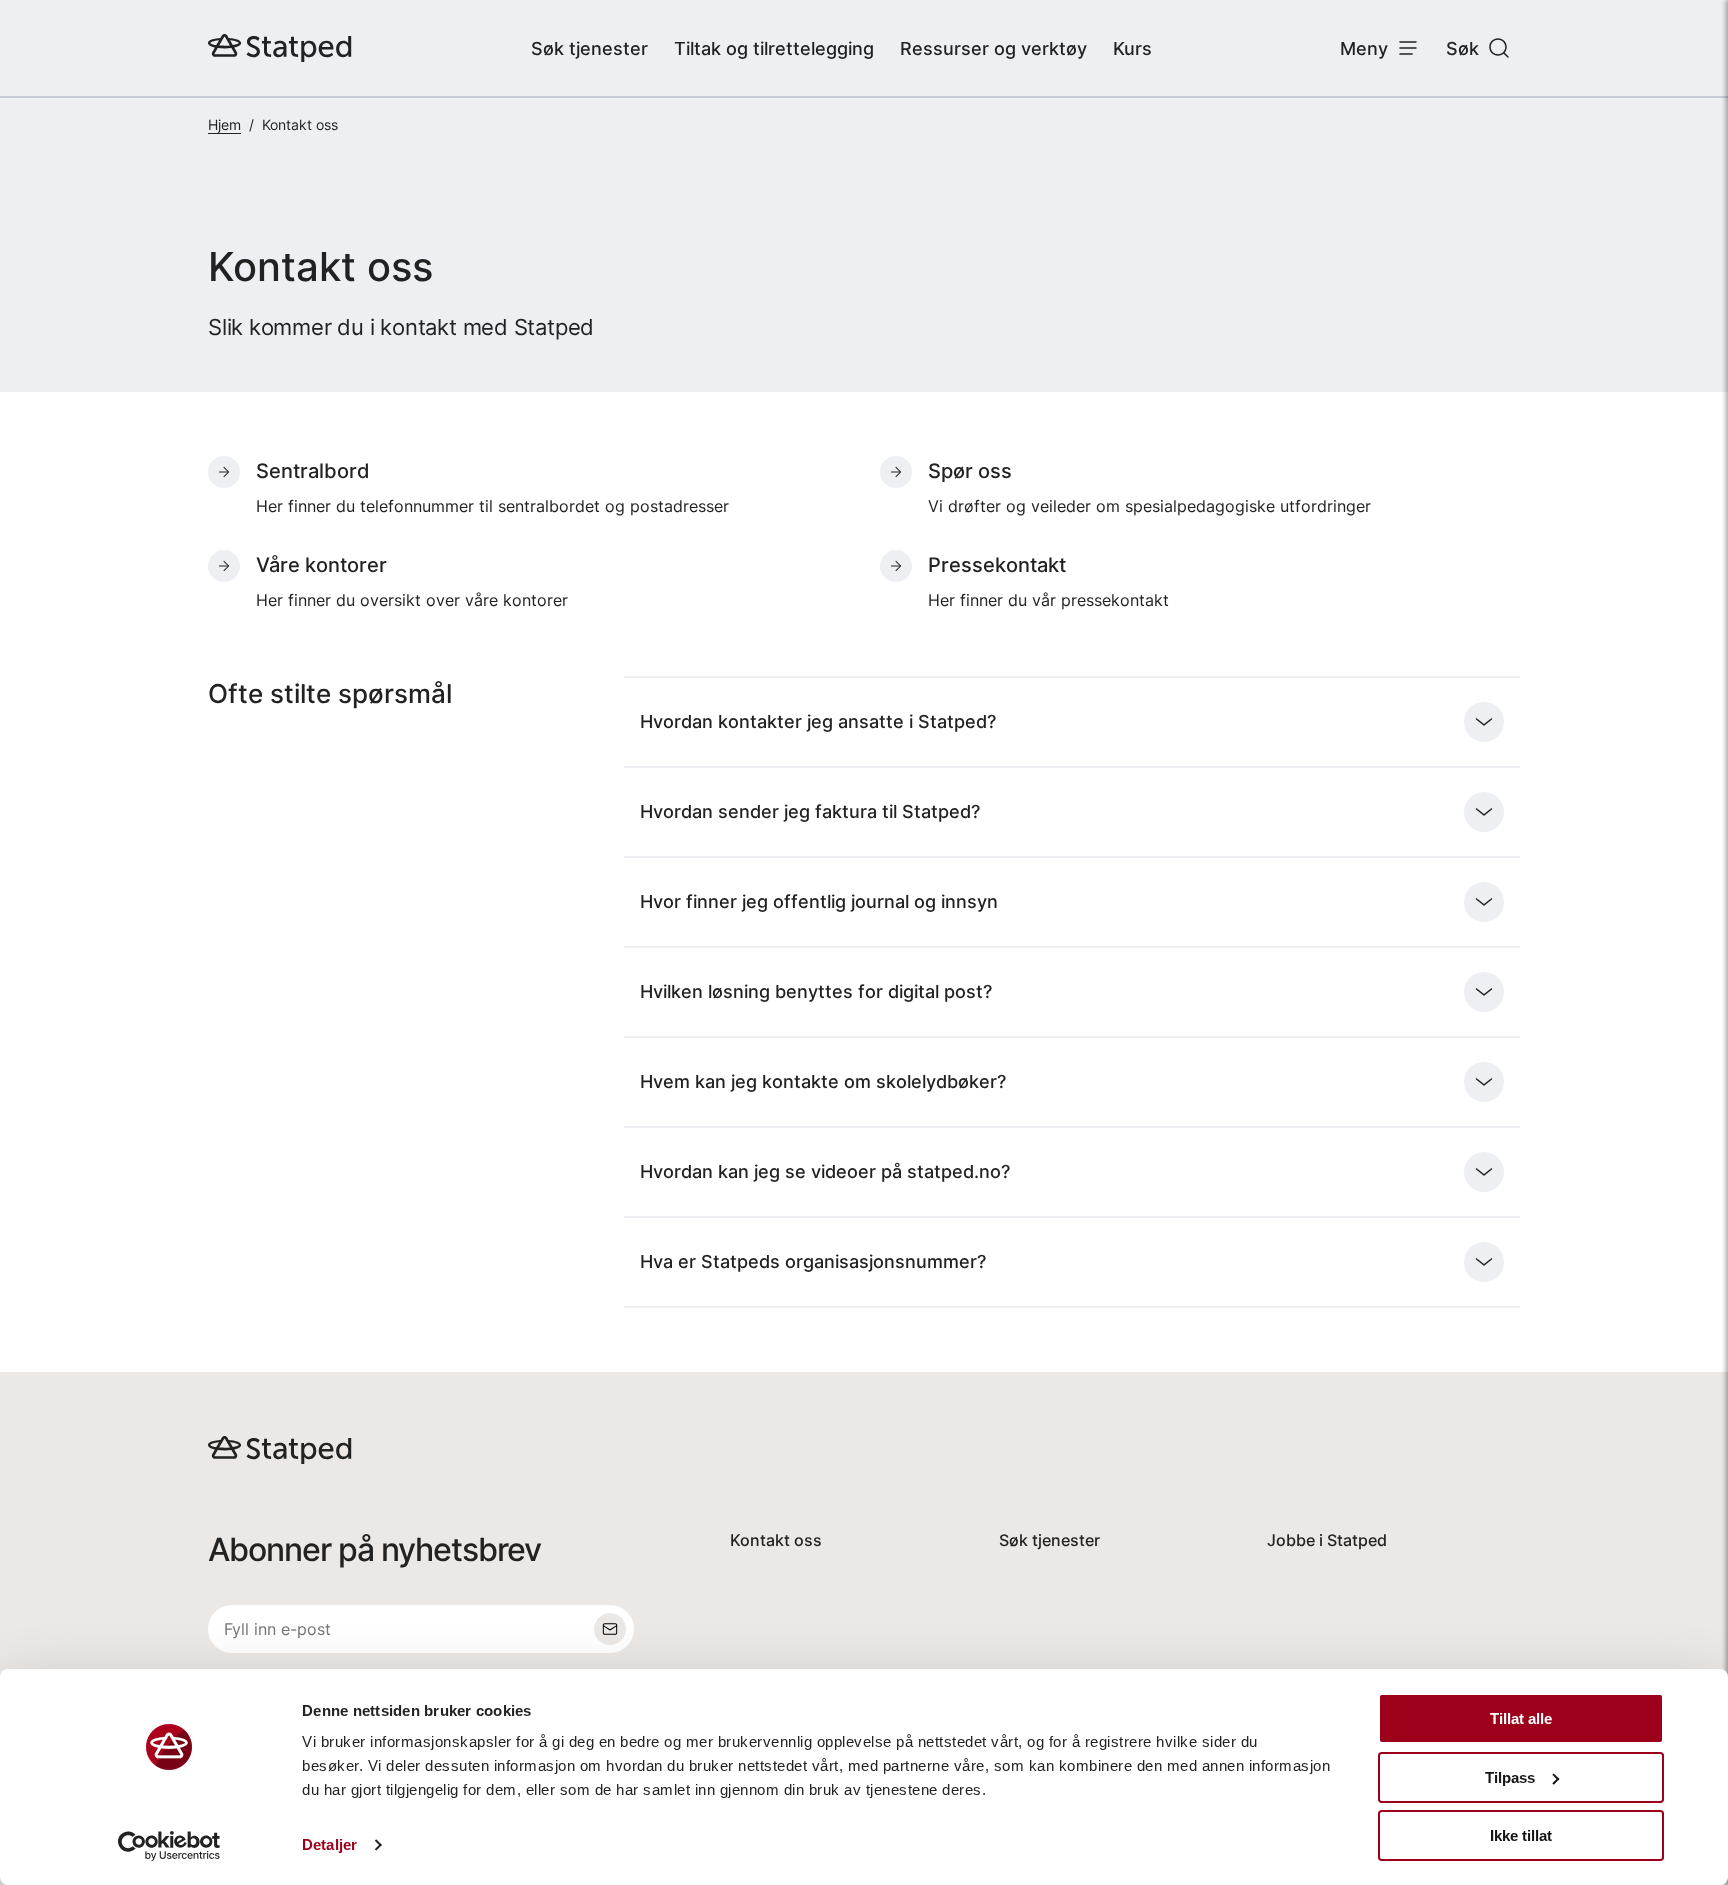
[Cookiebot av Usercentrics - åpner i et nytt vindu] (169, 1846)
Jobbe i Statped (1327, 1540)
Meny (1364, 48)
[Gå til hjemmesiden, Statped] (280, 48)
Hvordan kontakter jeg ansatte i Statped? (818, 721)
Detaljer (329, 1844)
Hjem (224, 124)
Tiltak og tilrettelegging (774, 48)
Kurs (1132, 48)
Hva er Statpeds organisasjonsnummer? (813, 1261)
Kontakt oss (776, 1540)
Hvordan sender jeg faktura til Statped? (810, 811)
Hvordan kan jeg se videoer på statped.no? (825, 1171)
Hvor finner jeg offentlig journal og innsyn (819, 901)
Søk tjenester (589, 48)
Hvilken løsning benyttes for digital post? (816, 991)
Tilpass (1510, 1777)
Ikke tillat (1521, 1835)
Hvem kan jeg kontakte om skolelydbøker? (823, 1081)
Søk (1462, 48)
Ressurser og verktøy (993, 48)
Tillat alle (1521, 1718)
